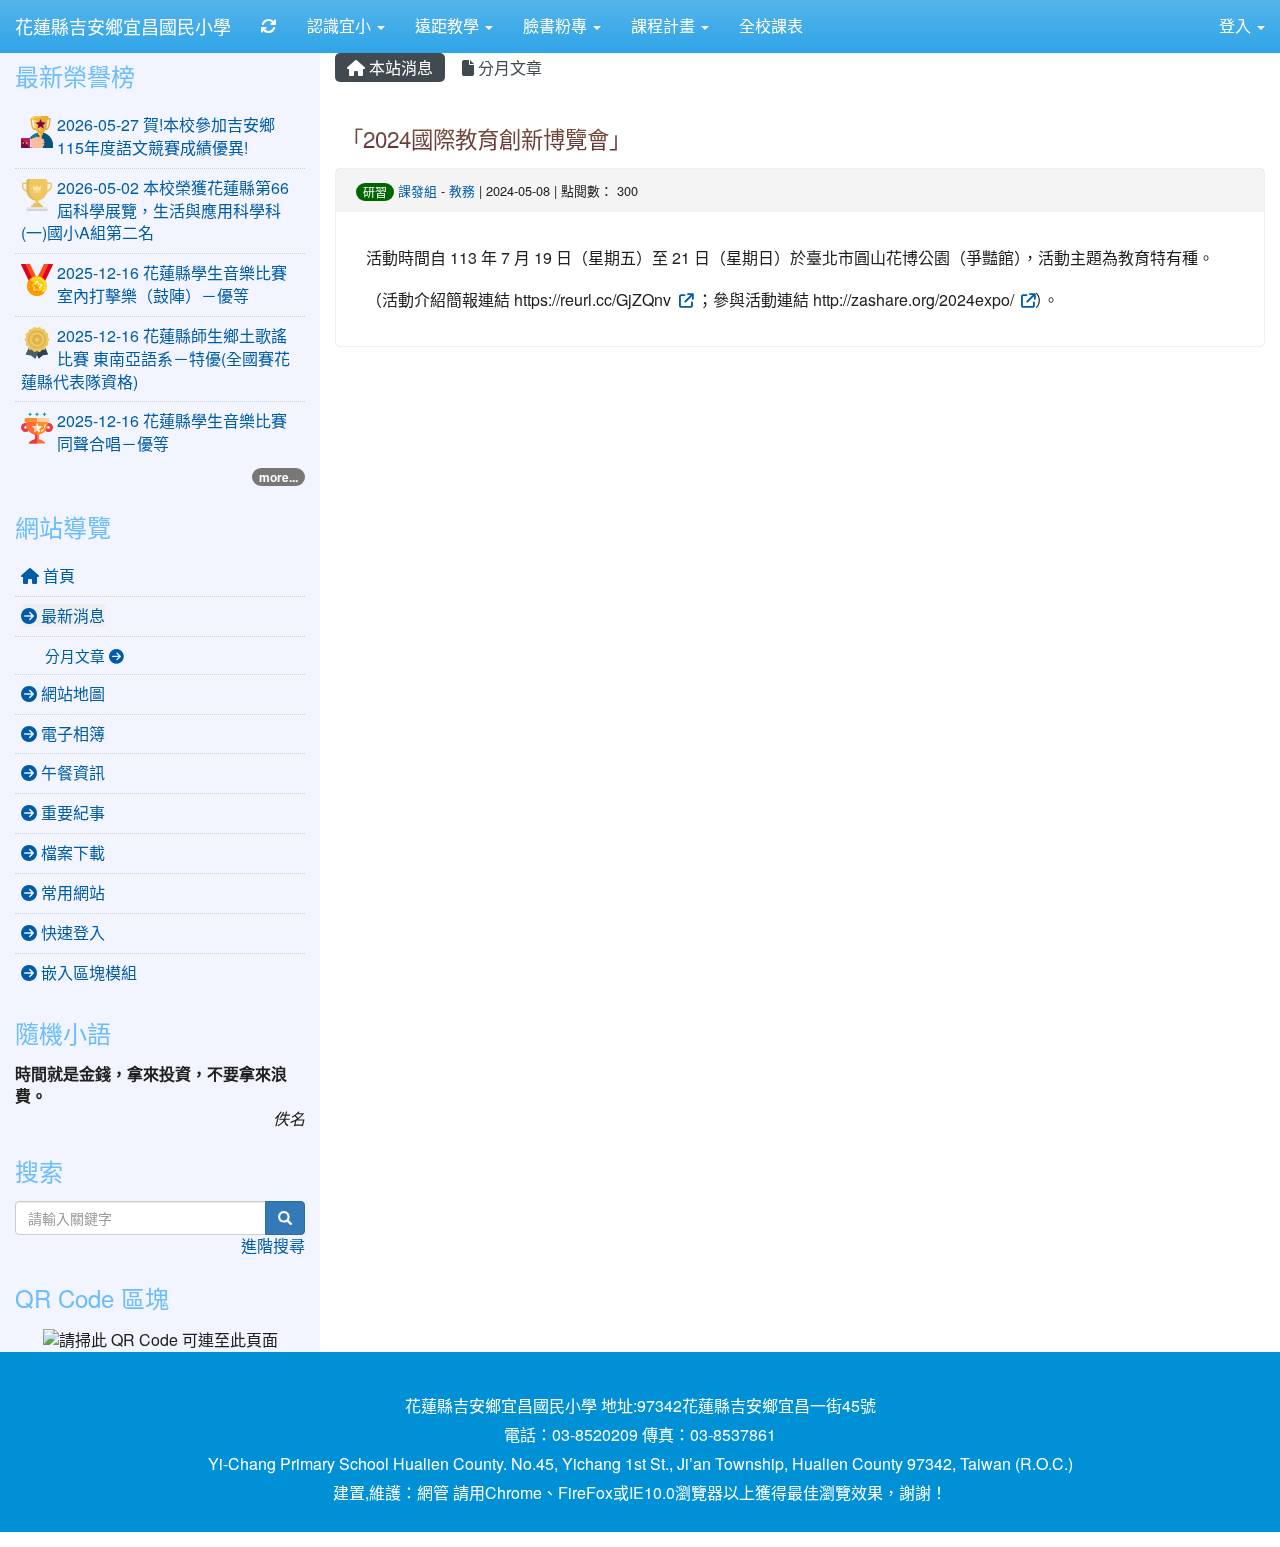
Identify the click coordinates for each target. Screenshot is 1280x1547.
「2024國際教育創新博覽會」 (486, 138)
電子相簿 (71, 733)
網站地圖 (71, 693)
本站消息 (399, 67)
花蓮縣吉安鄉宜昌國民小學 (123, 26)
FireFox (585, 1492)
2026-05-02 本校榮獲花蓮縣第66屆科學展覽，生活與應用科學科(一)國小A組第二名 (155, 210)
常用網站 (71, 892)
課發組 (417, 190)
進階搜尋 (273, 1245)
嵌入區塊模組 (87, 972)
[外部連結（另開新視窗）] (684, 299)
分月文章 (508, 67)
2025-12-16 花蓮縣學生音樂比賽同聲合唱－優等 (172, 432)
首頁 (57, 575)
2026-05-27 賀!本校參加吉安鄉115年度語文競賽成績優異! (166, 136)
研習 (375, 191)
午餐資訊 (71, 772)
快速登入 (71, 932)
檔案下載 (71, 852)
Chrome (513, 1492)
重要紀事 (71, 812)
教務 (462, 190)
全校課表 (771, 25)
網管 (433, 1492)
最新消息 (71, 615)
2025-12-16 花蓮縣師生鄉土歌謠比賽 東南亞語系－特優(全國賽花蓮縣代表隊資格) (155, 358)
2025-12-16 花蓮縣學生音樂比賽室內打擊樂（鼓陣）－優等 (172, 284)
